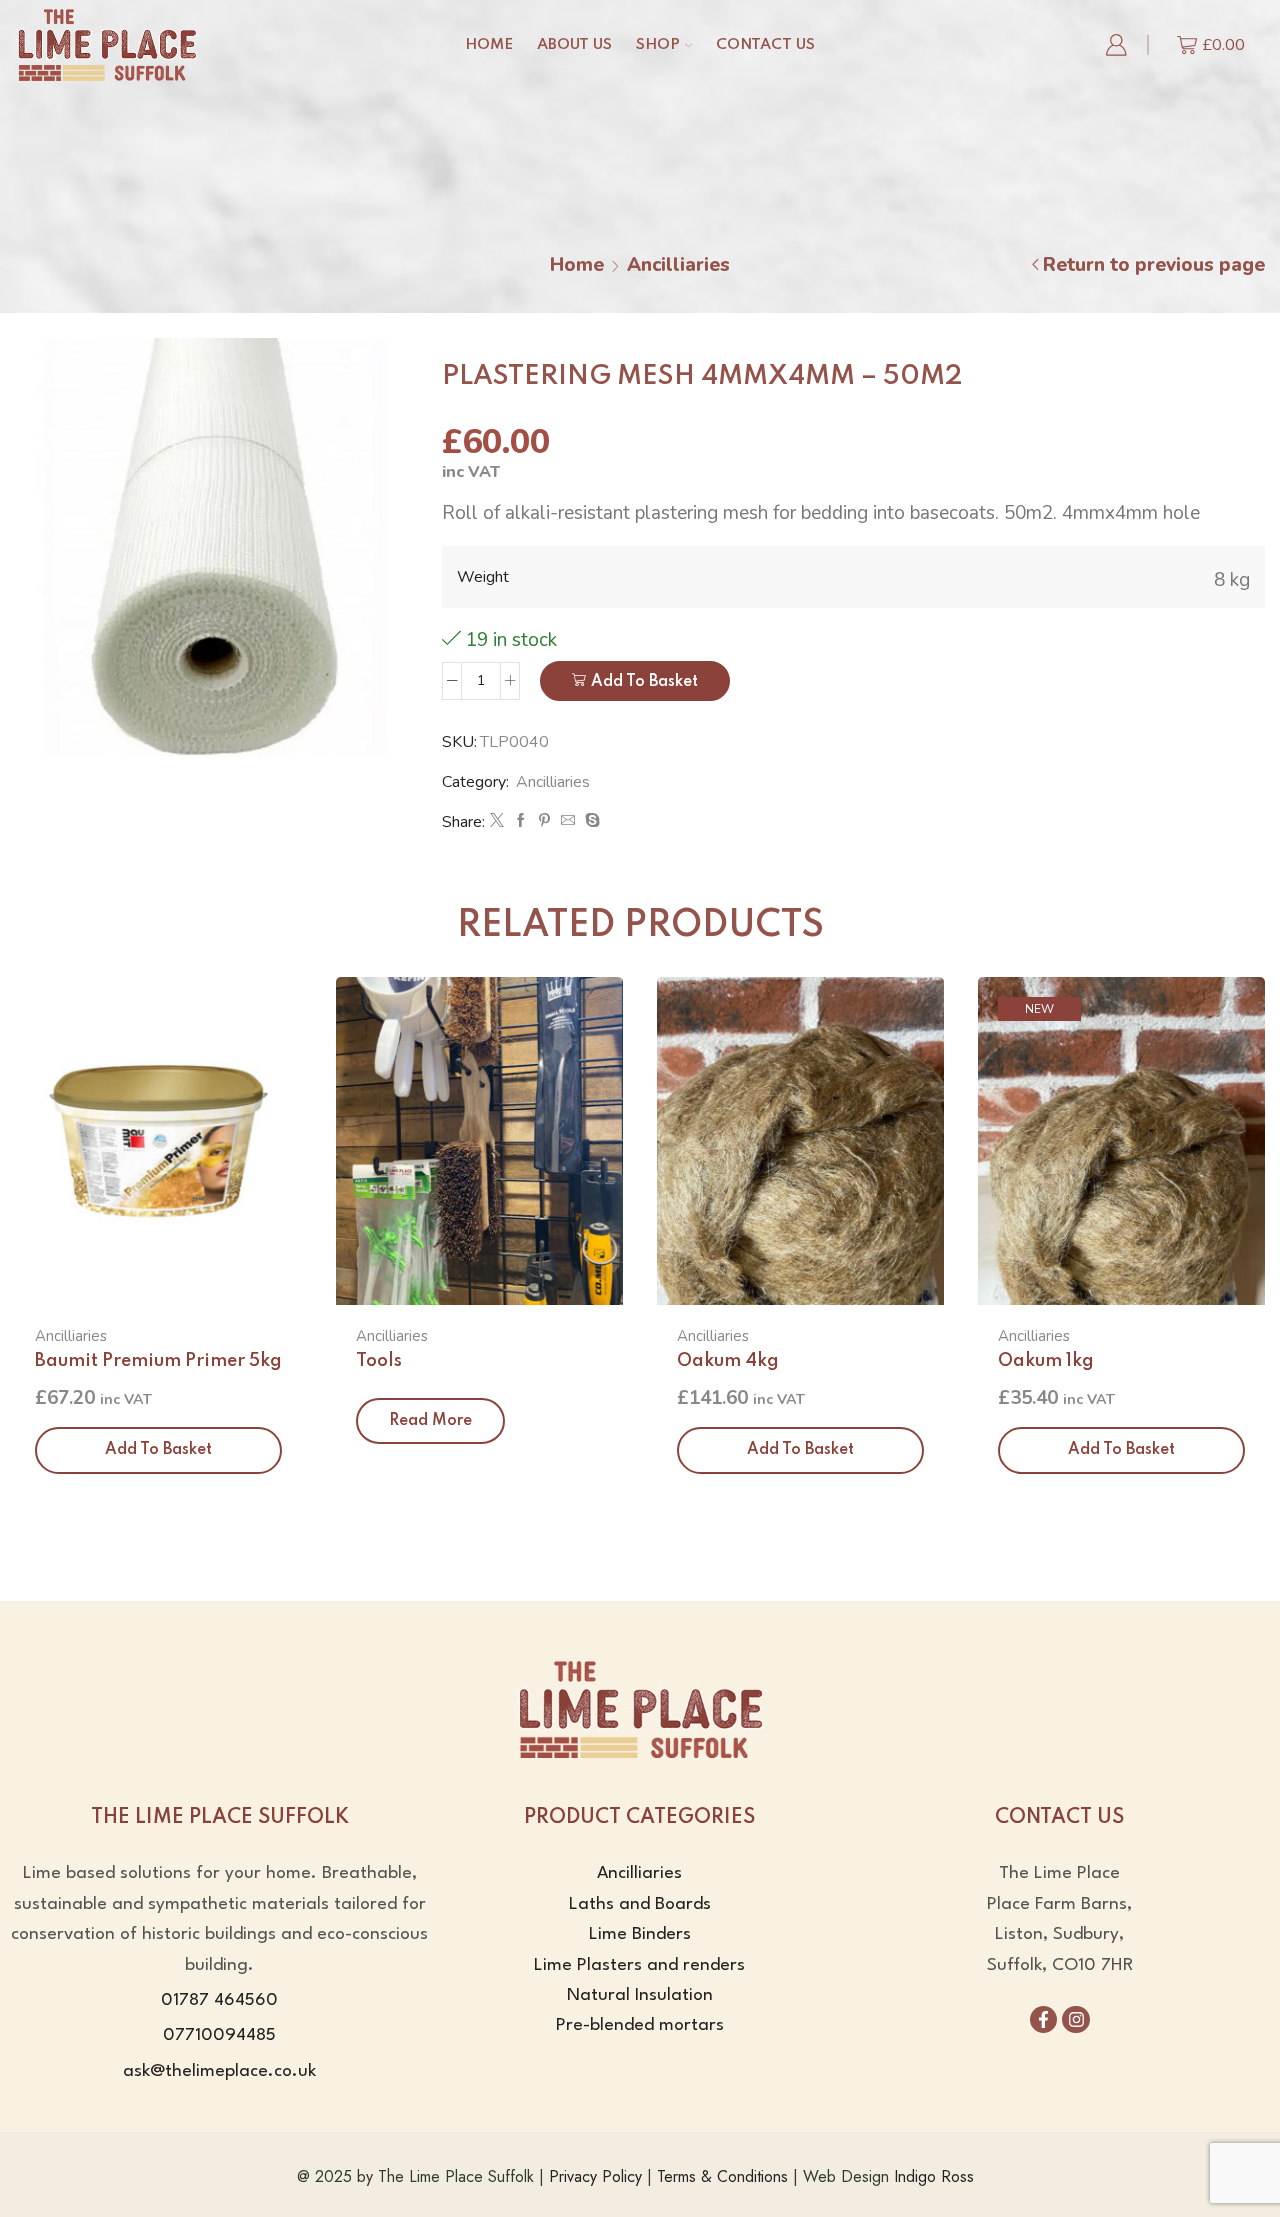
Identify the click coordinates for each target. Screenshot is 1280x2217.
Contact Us (765, 45)
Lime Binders (640, 1934)
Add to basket (644, 682)
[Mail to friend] (568, 821)
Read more (430, 1421)
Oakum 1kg (1046, 1361)
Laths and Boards (640, 1904)
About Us (574, 45)
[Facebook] (521, 821)
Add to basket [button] (158, 1450)
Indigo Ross (934, 2176)
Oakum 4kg (728, 1361)
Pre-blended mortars (640, 2025)
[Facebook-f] (1043, 2019)
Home (489, 45)
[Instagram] (1075, 2019)
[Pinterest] (544, 821)
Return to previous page (1154, 265)
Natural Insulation (640, 1995)
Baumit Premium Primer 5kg (158, 1361)
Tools (379, 1361)
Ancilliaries (678, 265)
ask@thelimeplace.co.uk (219, 2071)
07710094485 (219, 2035)
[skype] (590, 821)
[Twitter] (497, 821)
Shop (658, 45)
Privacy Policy (595, 2176)
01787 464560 (219, 2000)
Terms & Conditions (722, 2176)
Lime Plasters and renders (639, 1965)
